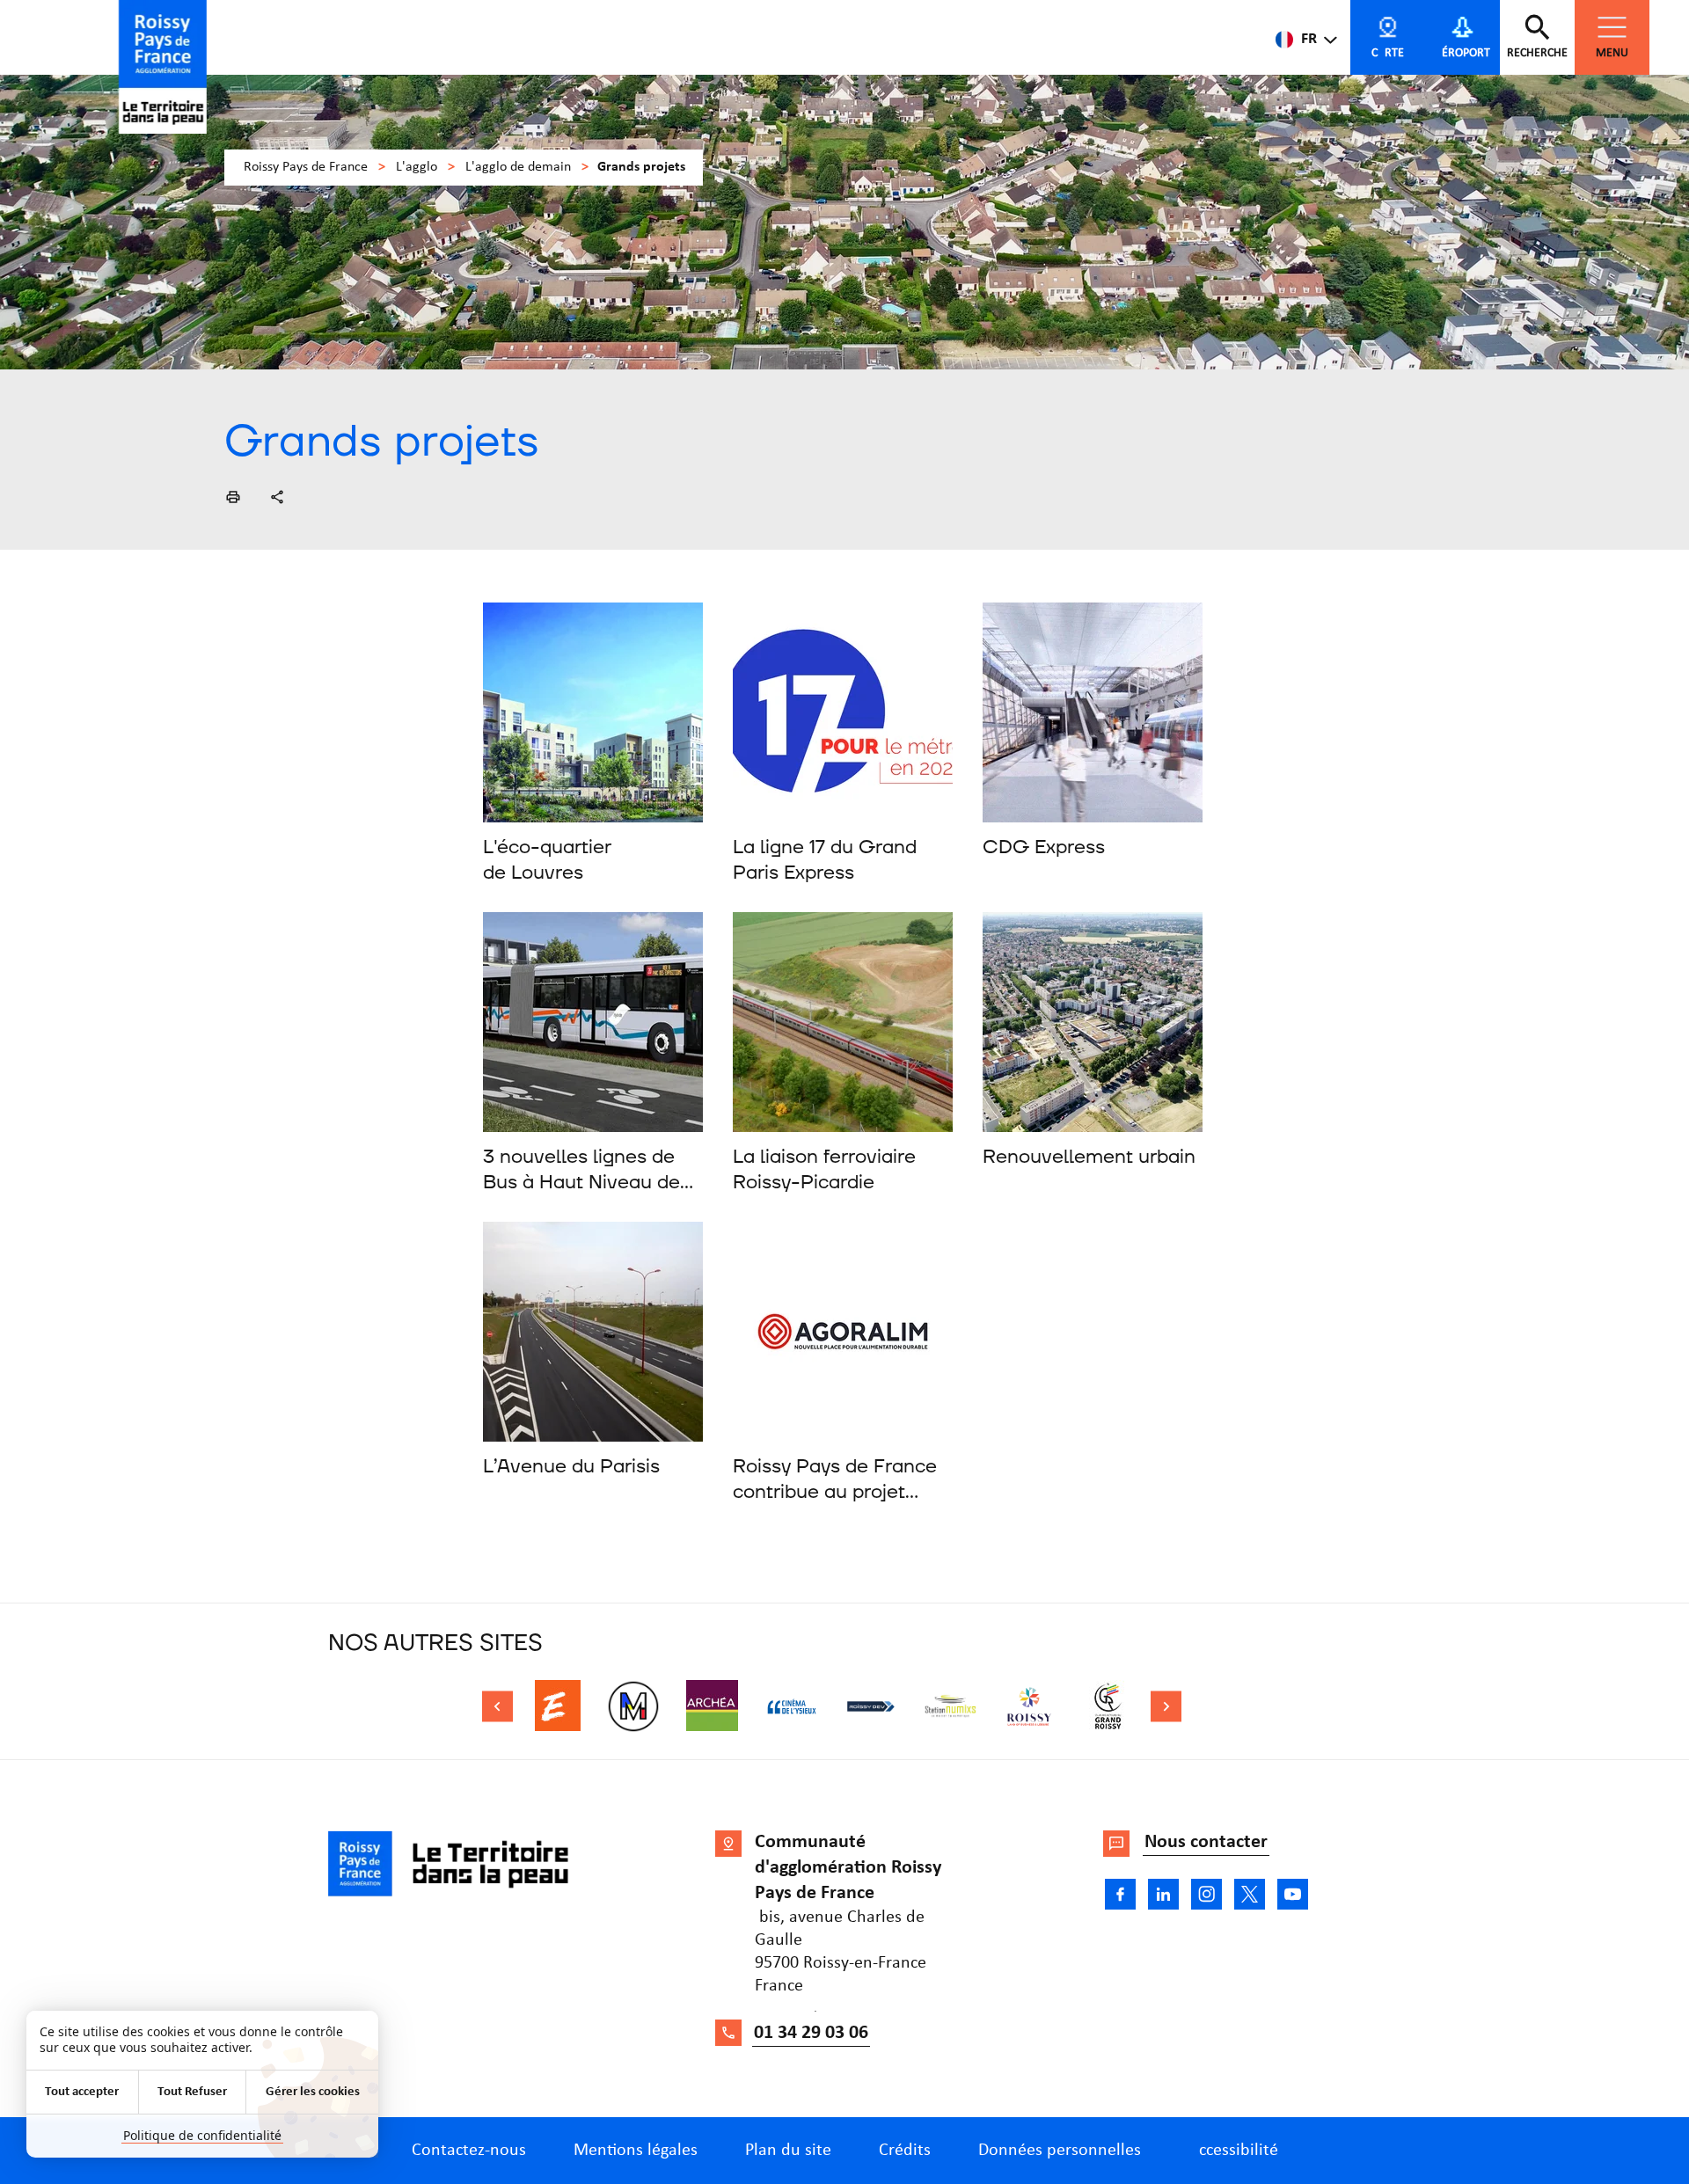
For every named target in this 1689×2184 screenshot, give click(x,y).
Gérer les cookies (313, 2092)
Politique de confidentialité (202, 2135)
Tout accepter (82, 2092)
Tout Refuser (192, 2092)
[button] (233, 497)
